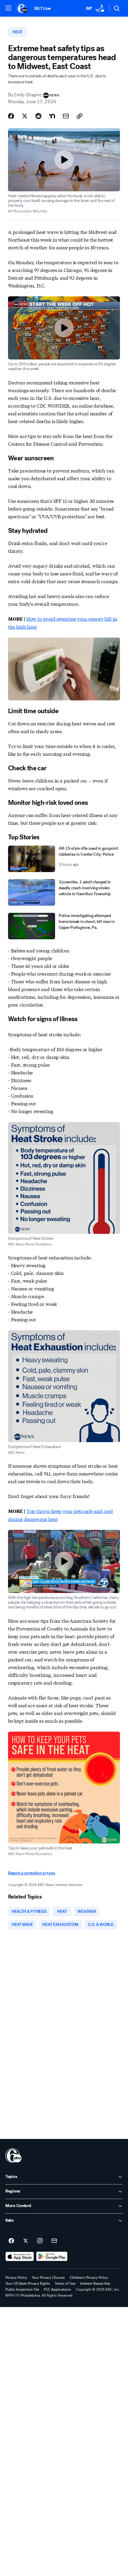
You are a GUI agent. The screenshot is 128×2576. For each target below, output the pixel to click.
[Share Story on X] (25, 116)
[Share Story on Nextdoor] (52, 116)
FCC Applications (57, 2289)
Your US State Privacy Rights (28, 2284)
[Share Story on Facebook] (11, 116)
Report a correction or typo (32, 1873)
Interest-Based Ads (95, 2284)
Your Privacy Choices (48, 2278)
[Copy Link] (79, 116)
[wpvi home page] (13, 2156)
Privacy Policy (16, 2278)
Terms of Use (65, 2284)
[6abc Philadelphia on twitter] (26, 2241)
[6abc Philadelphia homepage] (22, 8)
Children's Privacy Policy (89, 2278)
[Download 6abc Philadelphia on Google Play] (52, 2256)
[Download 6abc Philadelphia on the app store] (20, 2256)
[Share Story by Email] (66, 116)
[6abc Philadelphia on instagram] (40, 2241)
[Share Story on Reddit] (38, 116)
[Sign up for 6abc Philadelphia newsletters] (54, 2241)
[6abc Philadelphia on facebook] (11, 2241)
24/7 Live (42, 8)
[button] (8, 8)
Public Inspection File (22, 2289)
